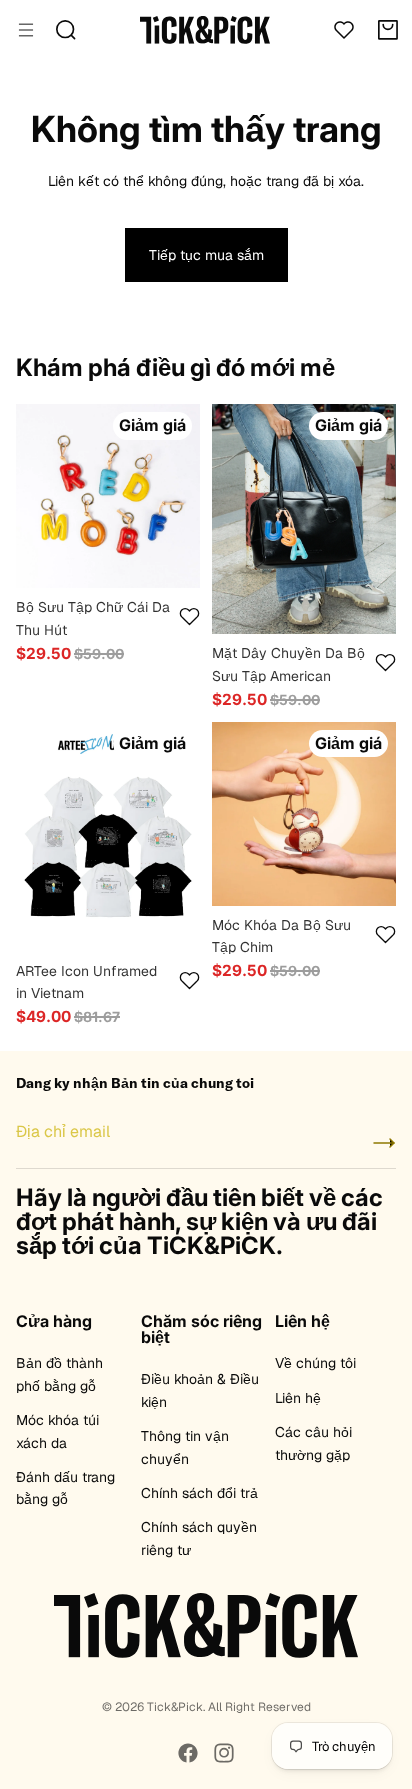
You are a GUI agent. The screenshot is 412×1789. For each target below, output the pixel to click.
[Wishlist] (344, 30)
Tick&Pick (175, 1707)
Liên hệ (298, 1398)
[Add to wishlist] (189, 616)
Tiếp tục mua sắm (206, 255)
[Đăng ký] (384, 1143)
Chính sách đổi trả (199, 1493)
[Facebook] (188, 1753)
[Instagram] (224, 1753)
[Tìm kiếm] (66, 30)
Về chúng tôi (315, 1363)
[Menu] (26, 30)
